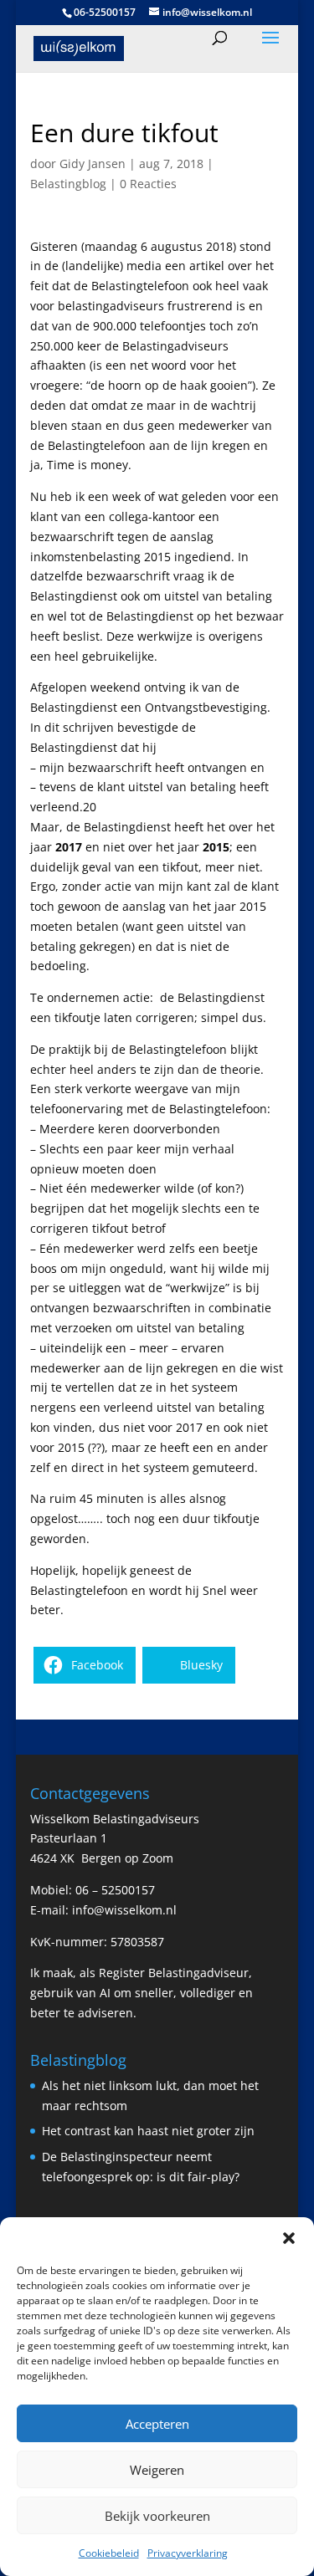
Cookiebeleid (109, 2553)
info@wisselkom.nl (124, 1910)
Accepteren (157, 2424)
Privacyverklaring (188, 2553)
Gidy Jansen (93, 164)
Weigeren (157, 2470)
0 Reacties (148, 184)
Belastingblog (68, 184)
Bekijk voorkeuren (157, 2516)
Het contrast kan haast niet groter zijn (148, 2131)
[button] (289, 2238)
